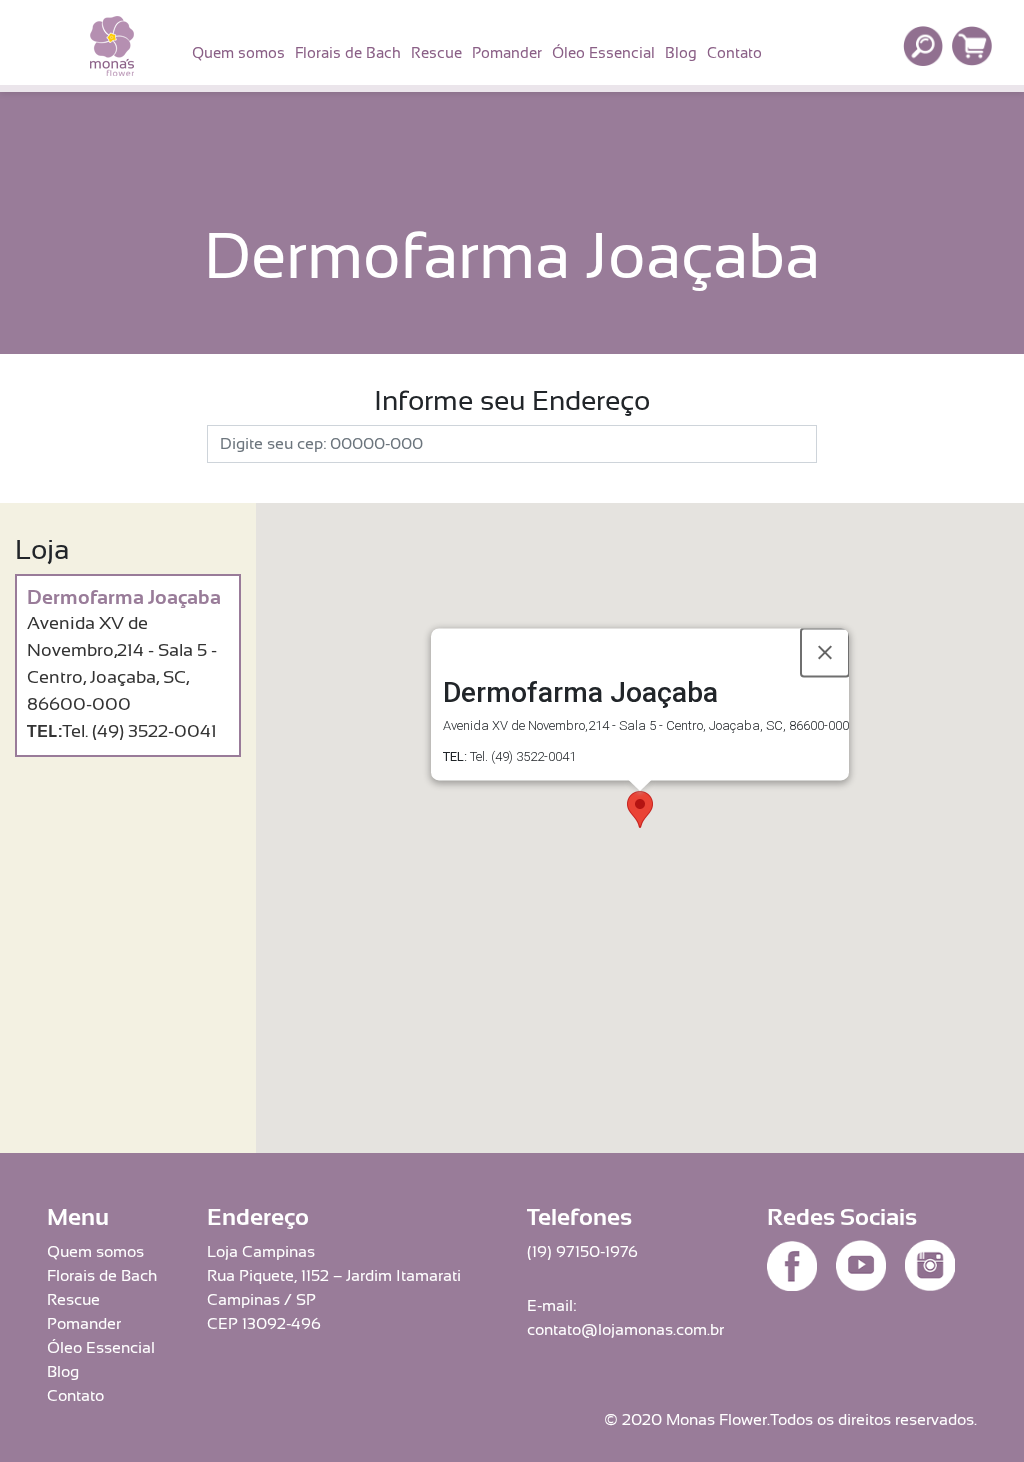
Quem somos (238, 52)
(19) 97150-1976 (582, 1252)
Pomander (507, 52)
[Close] (825, 653)
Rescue (436, 52)
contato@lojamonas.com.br (625, 1330)
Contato (734, 52)
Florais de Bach (348, 52)
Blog (681, 52)
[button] (640, 809)
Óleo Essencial (603, 52)
